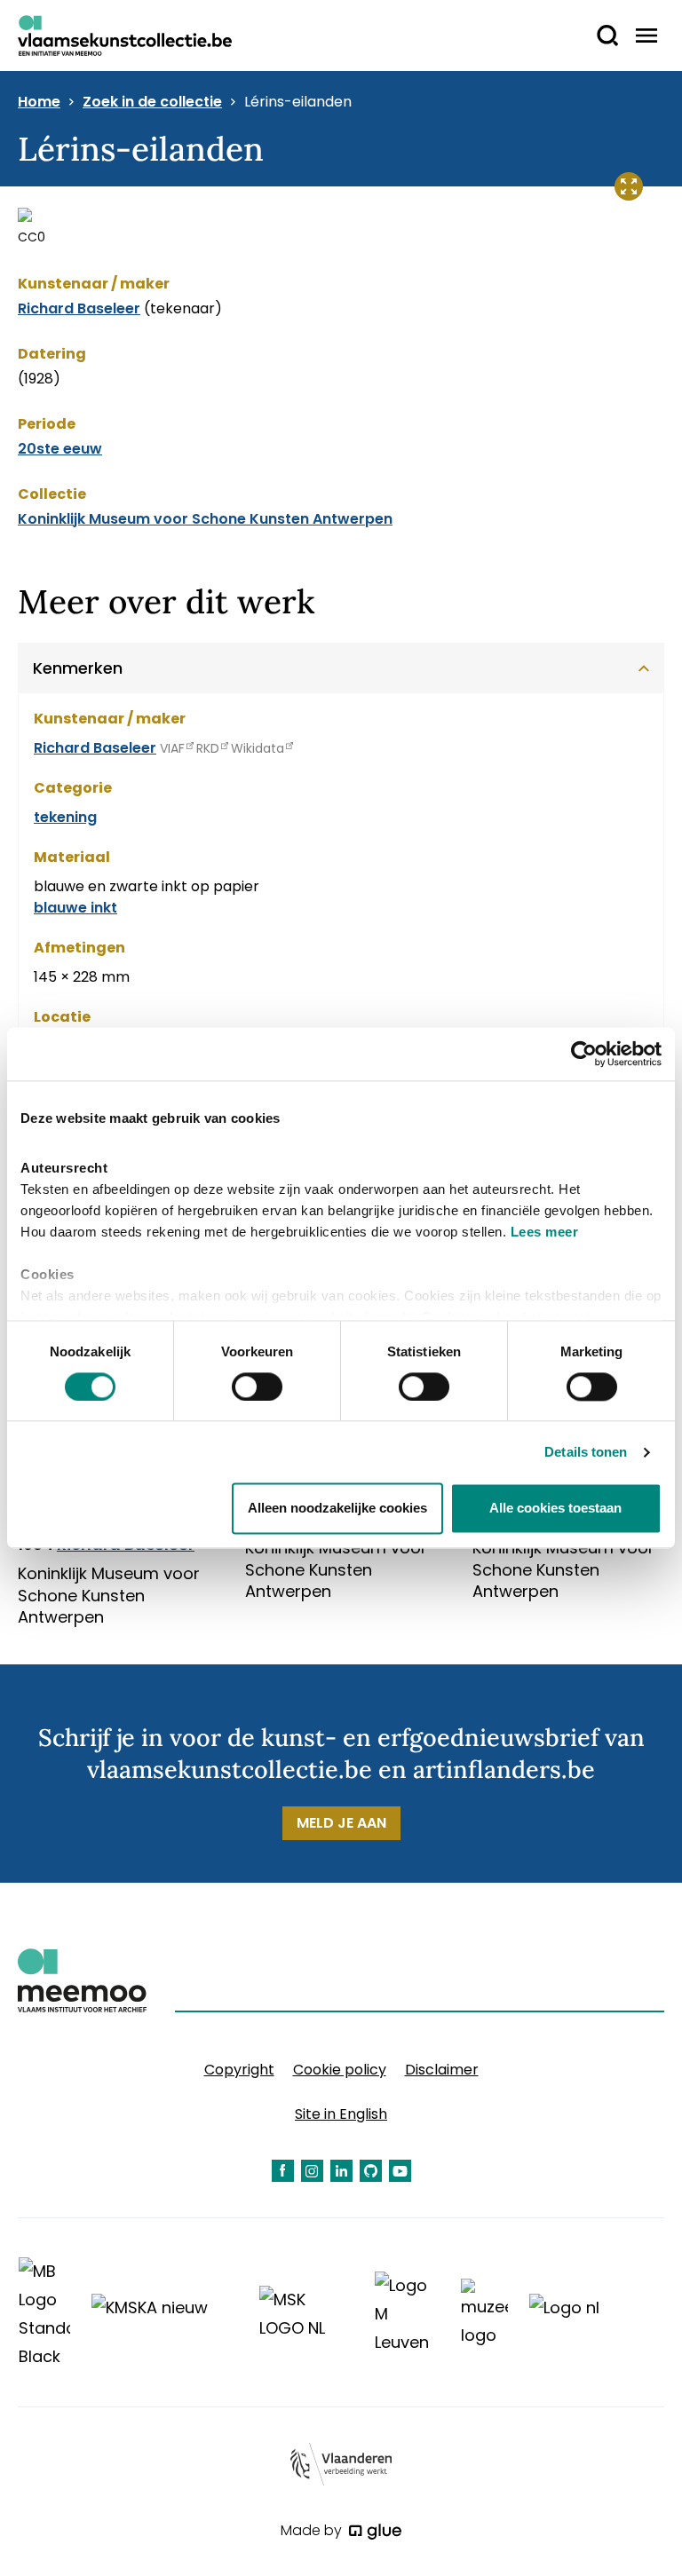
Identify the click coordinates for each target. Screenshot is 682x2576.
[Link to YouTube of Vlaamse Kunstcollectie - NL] (400, 2171)
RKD (208, 748)
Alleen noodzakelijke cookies (337, 1509)
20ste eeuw (60, 449)
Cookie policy (340, 2070)
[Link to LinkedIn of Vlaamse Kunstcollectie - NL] (341, 2171)
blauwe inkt (75, 908)
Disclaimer (442, 2070)
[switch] (257, 1387)
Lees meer (545, 1232)
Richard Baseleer (79, 308)
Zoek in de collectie (152, 102)
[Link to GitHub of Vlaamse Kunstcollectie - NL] (371, 2171)
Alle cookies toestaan (555, 1509)
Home (39, 102)
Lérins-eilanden (298, 102)
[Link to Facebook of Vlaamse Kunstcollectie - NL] (283, 2171)
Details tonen (586, 1452)
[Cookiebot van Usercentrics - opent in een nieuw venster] (584, 1054)
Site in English (341, 2114)
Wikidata (258, 748)
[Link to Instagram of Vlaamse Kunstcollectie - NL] (312, 2171)
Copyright (239, 2070)
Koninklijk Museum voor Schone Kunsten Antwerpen (205, 519)
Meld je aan (341, 1823)
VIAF (172, 748)
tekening (65, 817)
